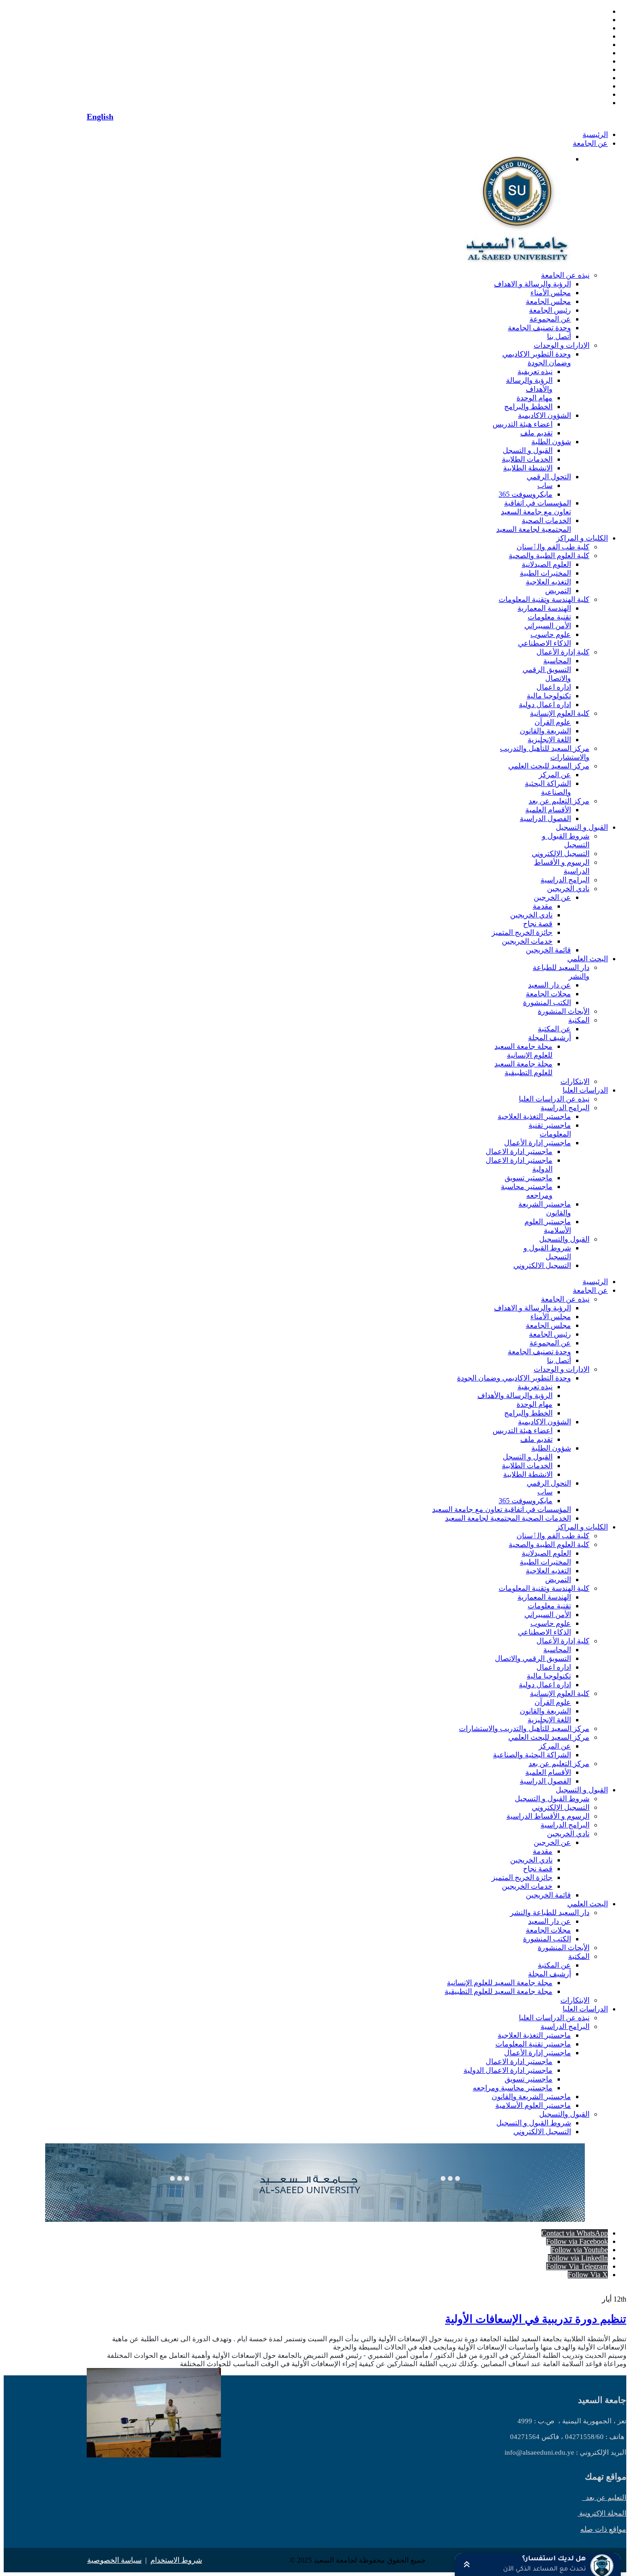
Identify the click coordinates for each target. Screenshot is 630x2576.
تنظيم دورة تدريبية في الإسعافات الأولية (536, 2319)
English (100, 117)
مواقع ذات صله (603, 2529)
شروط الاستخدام (176, 2560)
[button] (538, 2564)
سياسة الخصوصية (114, 2560)
